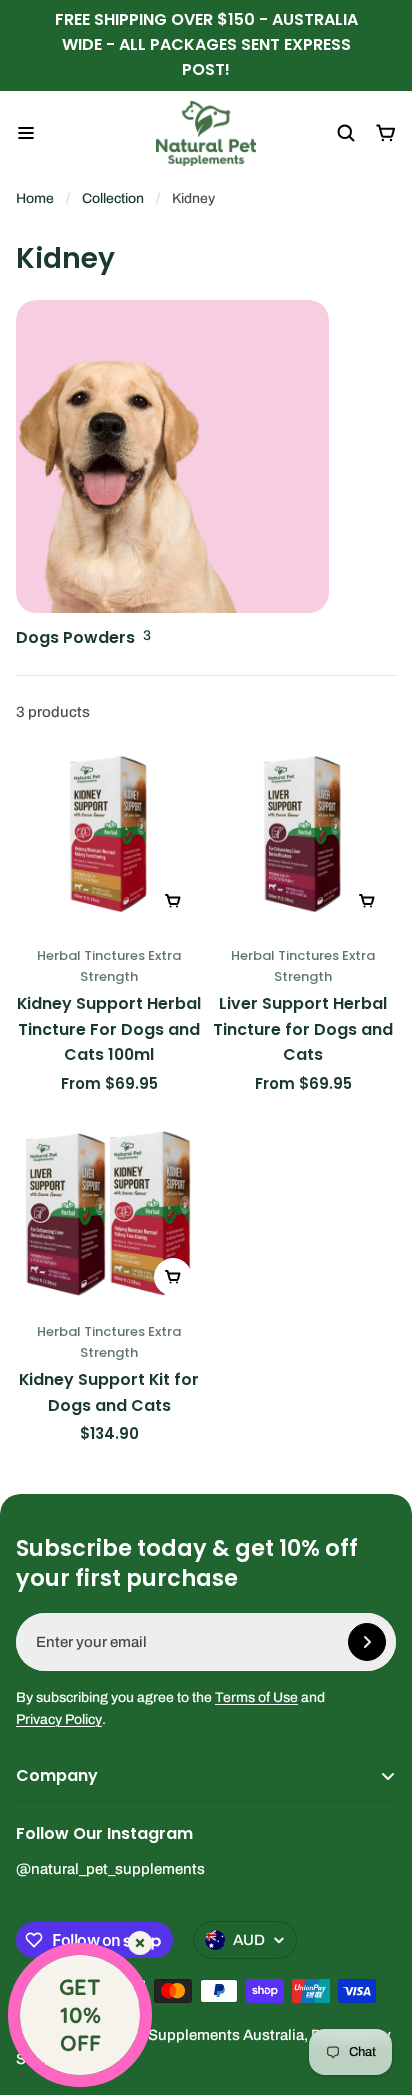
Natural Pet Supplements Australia (186, 2035)
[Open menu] (26, 133)
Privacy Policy (59, 1719)
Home (35, 198)
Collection (113, 198)
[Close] (140, 1943)
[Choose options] (173, 901)
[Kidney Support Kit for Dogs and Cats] (109, 1213)
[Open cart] (386, 133)
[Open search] (346, 133)
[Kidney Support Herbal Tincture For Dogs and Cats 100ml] (109, 837)
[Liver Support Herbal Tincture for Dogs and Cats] (303, 837)
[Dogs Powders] (172, 475)
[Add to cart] (173, 1277)
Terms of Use (256, 1697)
